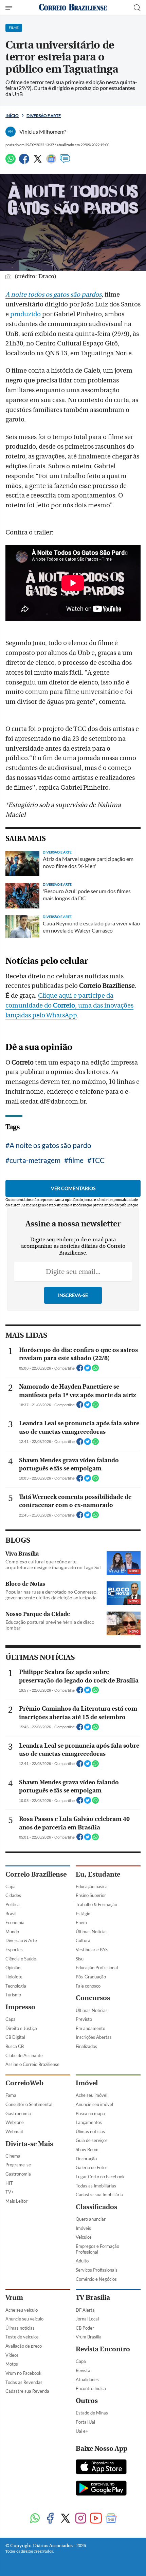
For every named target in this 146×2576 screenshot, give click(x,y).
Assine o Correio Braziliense (32, 2064)
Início (12, 116)
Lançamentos (89, 2122)
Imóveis (83, 2228)
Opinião (13, 1968)
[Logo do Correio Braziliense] (73, 8)
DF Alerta (85, 2310)
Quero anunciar (91, 2219)
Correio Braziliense (36, 1874)
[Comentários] (65, 162)
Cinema (13, 2156)
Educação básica (92, 1886)
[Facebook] (24, 162)
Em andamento (90, 2028)
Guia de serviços (92, 2140)
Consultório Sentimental (29, 2104)
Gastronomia (18, 2113)
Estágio (83, 1914)
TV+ (10, 2192)
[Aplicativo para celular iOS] (101, 2467)
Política (13, 1904)
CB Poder (85, 2328)
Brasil (11, 1914)
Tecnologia (16, 1986)
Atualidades (87, 2380)
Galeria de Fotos (92, 2167)
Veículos (84, 2237)
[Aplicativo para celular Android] (101, 2489)
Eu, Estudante (98, 1874)
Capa (11, 1886)
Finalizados (86, 2046)
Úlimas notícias (90, 2131)
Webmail (14, 2131)
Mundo (12, 1932)
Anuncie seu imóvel (94, 2104)
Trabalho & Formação (96, 1904)
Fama (11, 2095)
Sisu (80, 1959)
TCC (98, 1160)
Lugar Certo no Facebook (100, 2177)
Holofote (14, 1977)
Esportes (14, 1950)
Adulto (82, 2261)
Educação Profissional (97, 1968)
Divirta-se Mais (29, 2144)
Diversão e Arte (44, 116)
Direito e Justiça (21, 2028)
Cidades (13, 1895)
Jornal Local (87, 2319)
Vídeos (12, 2355)
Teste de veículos (22, 2337)
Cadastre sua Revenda (27, 2391)
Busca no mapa (90, 2113)
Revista (83, 2370)
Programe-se (18, 2165)
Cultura (83, 1940)
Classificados (96, 2207)
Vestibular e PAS (92, 1950)
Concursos (93, 1998)
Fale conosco (88, 1986)
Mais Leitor (16, 2201)
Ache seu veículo (22, 2310)
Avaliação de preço (24, 2346)
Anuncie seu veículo (24, 2319)
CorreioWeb (24, 2083)
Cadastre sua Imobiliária (99, 2195)
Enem (81, 1922)
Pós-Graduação (91, 1977)
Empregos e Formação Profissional (97, 2249)
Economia (15, 1922)
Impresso (20, 2007)
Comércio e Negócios (96, 2279)
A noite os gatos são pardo (50, 1145)
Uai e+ (82, 2431)
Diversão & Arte (21, 1940)
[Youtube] (96, 2519)
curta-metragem (35, 1160)
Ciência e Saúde (21, 1959)
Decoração (86, 2159)
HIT (9, 2183)
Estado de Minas (92, 2413)
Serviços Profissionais (97, 2270)
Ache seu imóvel (92, 2095)
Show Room (87, 2149)
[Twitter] (38, 162)
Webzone (15, 2122)
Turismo (13, 1995)
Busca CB (15, 2046)
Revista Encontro (103, 2349)
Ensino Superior (91, 1895)
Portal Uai (85, 2422)
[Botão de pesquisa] (137, 8)
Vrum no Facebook (23, 2373)
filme (76, 1160)
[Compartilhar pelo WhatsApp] (95, 1370)
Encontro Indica (91, 2388)
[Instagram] (81, 2519)
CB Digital (15, 2037)
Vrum (14, 2298)
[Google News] (51, 162)
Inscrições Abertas (94, 2037)
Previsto (84, 2019)
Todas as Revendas (24, 2382)
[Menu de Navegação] (10, 8)
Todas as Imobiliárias (96, 2186)
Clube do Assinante (24, 2055)
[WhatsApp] (11, 162)
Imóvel (87, 2083)
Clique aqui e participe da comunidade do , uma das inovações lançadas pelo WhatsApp (69, 1005)
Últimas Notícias (92, 1932)
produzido (25, 314)
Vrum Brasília (89, 2337)
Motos (12, 2364)
